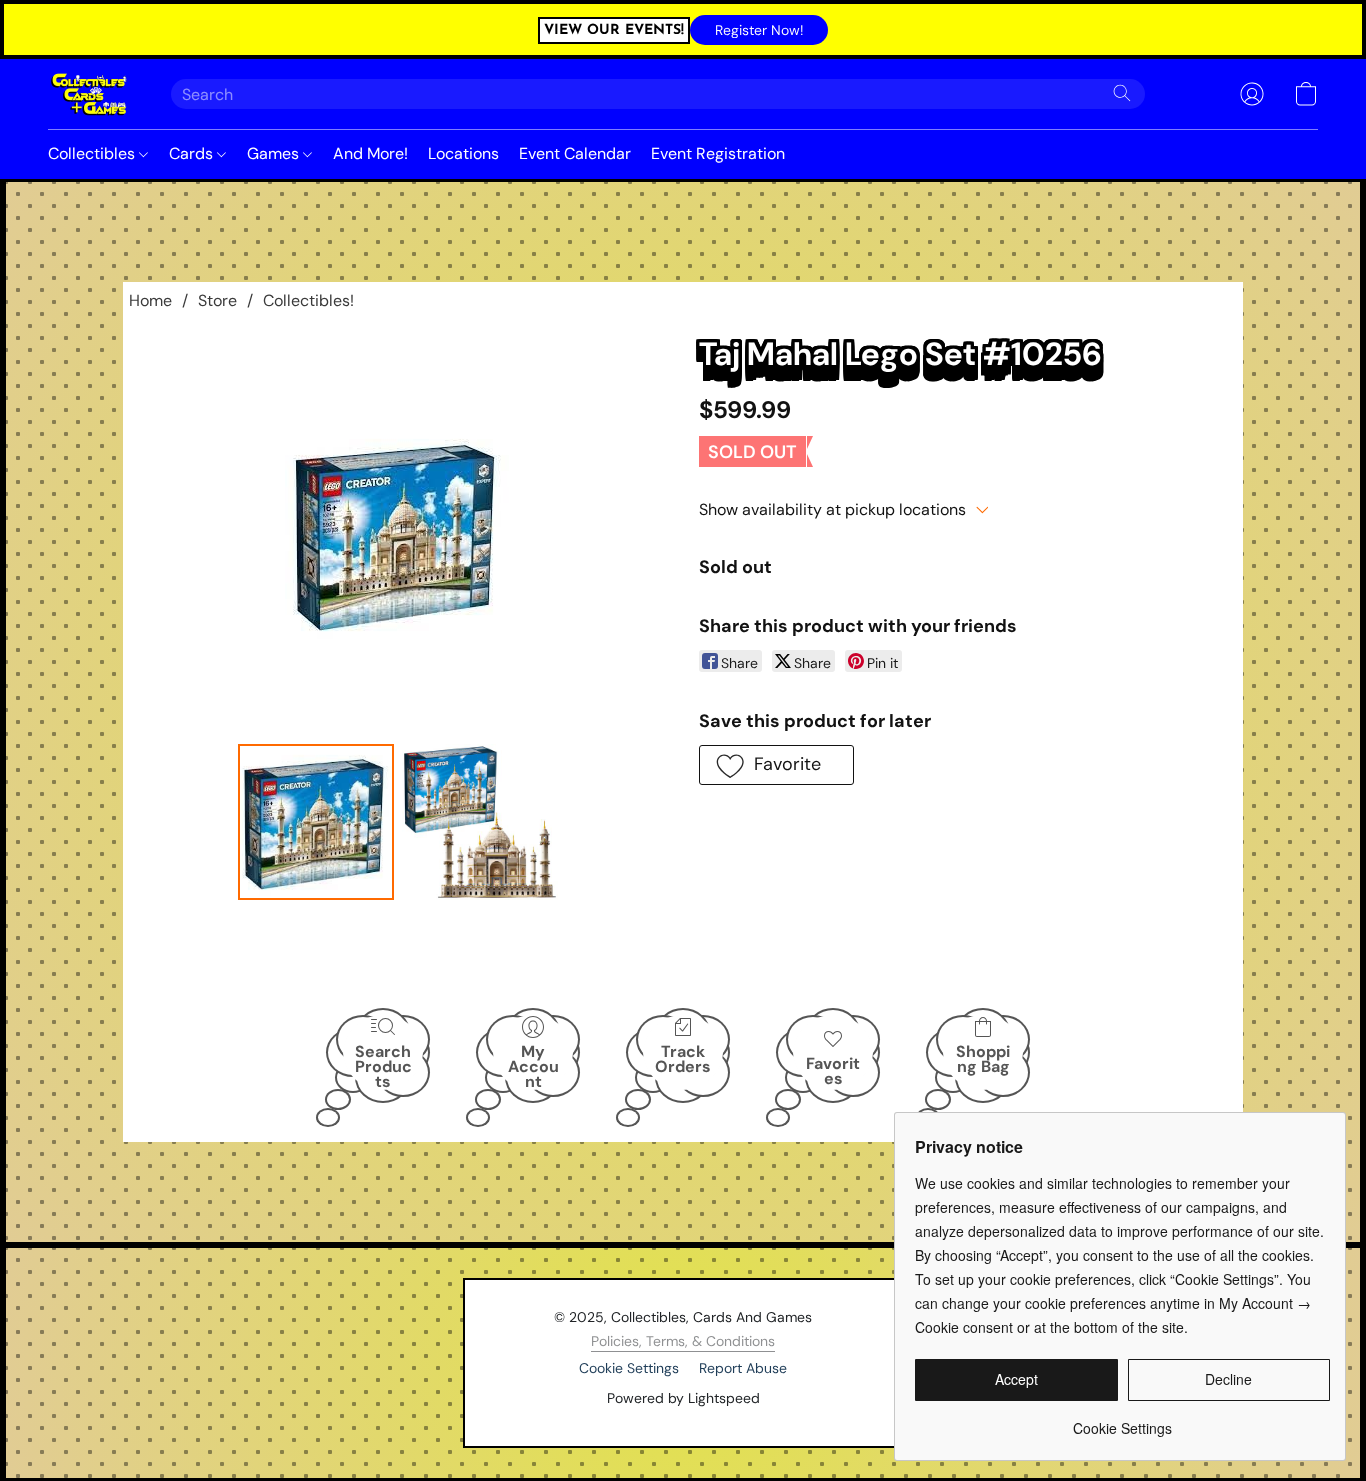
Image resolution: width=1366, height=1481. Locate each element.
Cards (193, 153)
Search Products (383, 1065)
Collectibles (93, 153)
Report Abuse (743, 1368)
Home (150, 300)
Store (217, 300)
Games (275, 153)
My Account (533, 1065)
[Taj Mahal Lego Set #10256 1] (480, 822)
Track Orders (683, 1059)
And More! (370, 153)
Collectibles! (308, 300)
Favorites (833, 1071)
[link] (1122, 1420)
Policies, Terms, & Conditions (683, 1341)
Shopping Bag (983, 1059)
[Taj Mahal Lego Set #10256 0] (316, 822)
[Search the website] (1122, 93)
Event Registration (718, 153)
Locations (463, 153)
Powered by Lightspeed (683, 1398)
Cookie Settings (629, 1368)
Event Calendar (575, 153)
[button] (759, 30)
